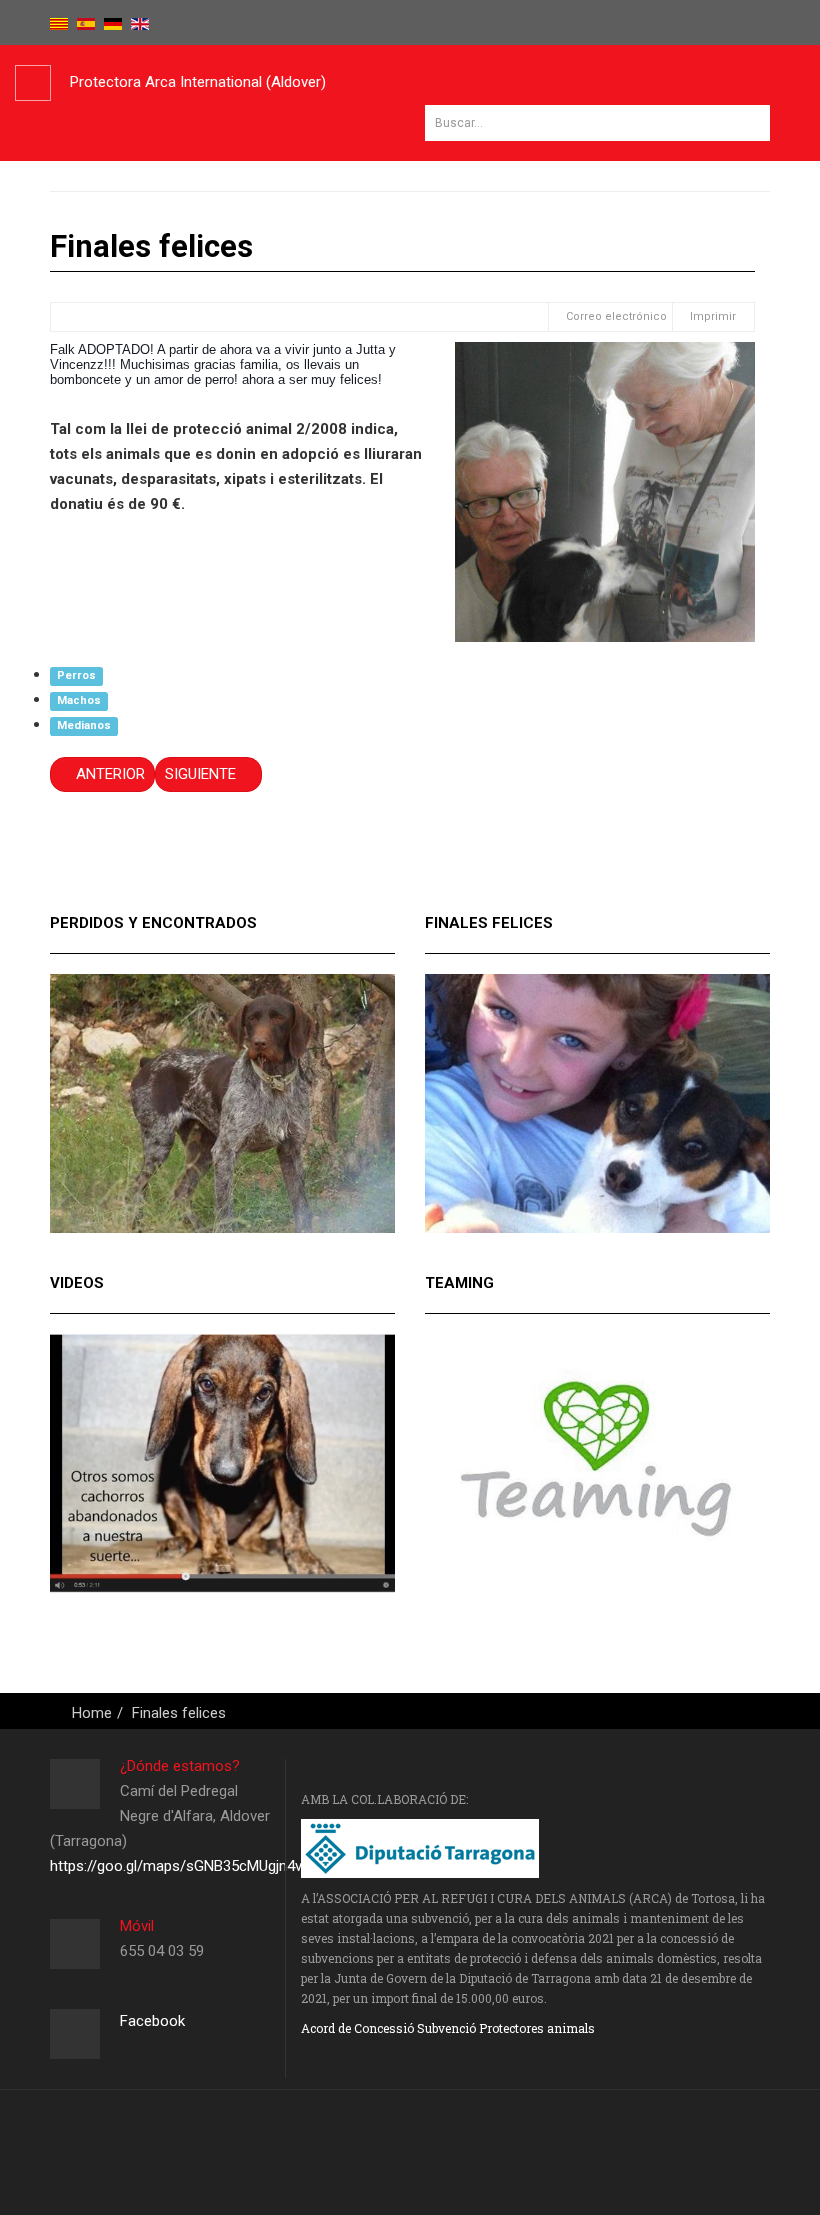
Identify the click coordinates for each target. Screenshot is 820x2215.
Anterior (108, 774)
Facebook (152, 2021)
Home (92, 1713)
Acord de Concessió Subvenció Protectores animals (448, 2028)
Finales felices (179, 1713)
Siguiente (202, 774)
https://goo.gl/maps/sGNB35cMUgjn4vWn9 (190, 1866)
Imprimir (713, 316)
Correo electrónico (615, 316)
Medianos (84, 725)
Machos (79, 700)
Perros (76, 675)
